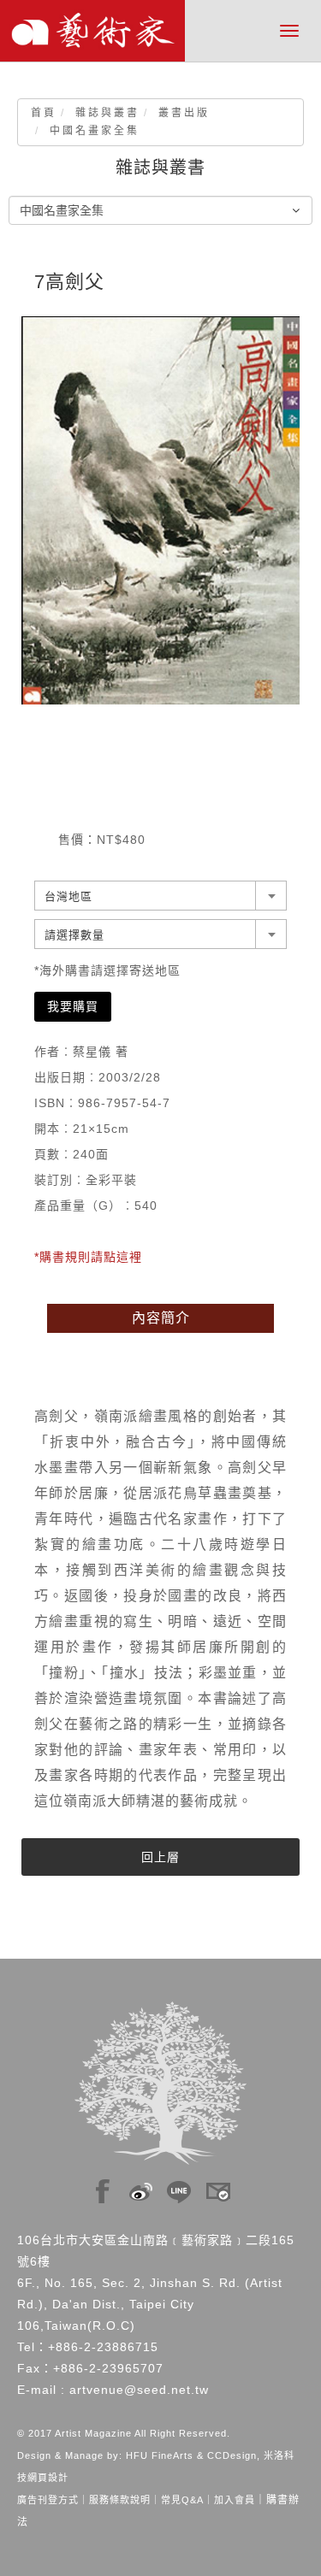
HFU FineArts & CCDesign (191, 2455)
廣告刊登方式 (48, 2500)
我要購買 (73, 1006)
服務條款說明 (120, 2500)
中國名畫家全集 (95, 131)
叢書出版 (184, 113)
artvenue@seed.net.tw (139, 2390)
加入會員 (235, 2500)
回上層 (160, 1857)
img (103, 2187)
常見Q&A (182, 2500)
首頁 (44, 113)
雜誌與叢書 (107, 113)
